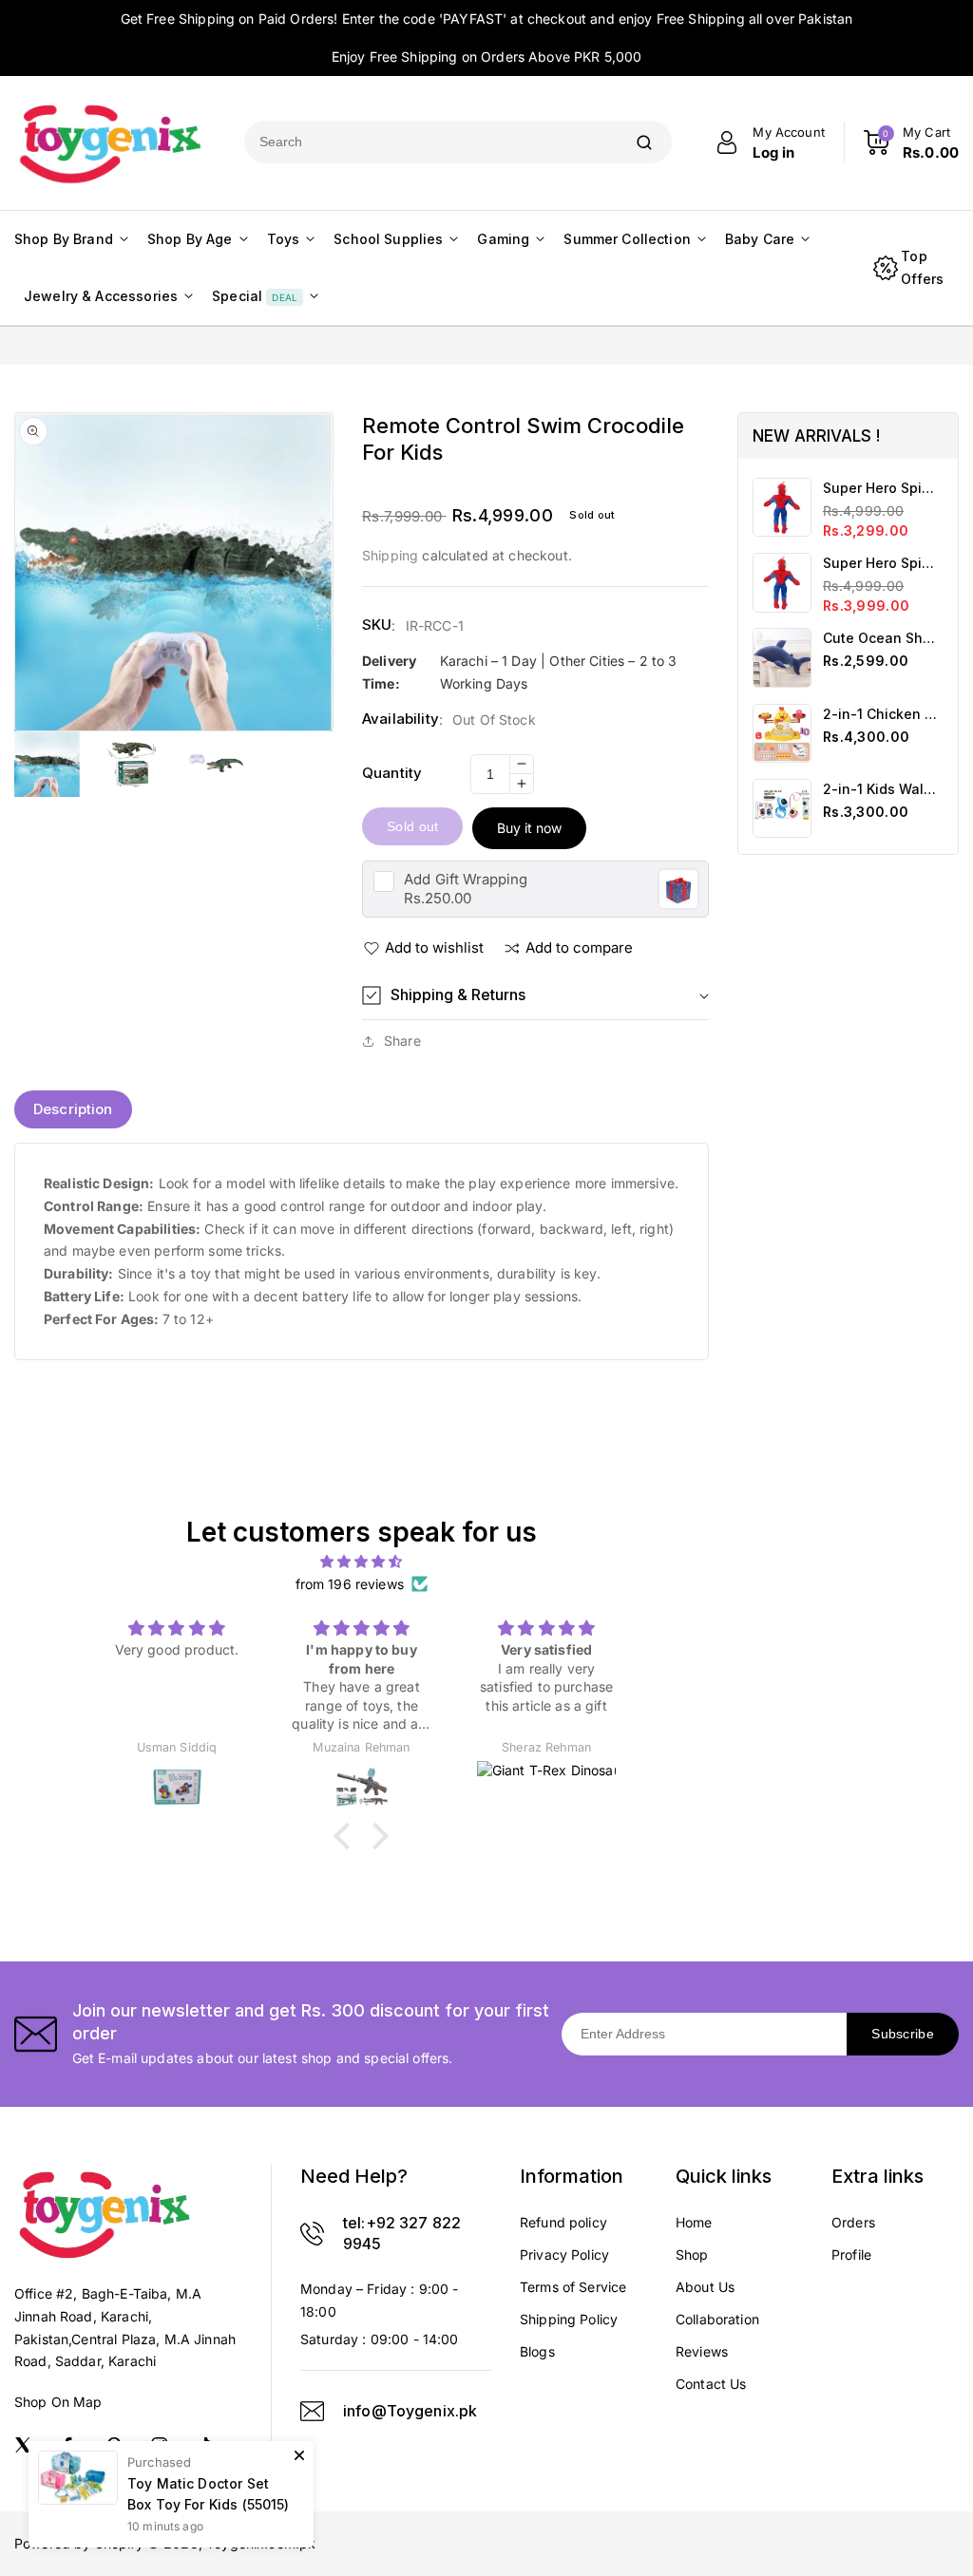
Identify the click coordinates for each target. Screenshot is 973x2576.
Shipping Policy (569, 2319)
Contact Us (711, 2384)
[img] (361, 1562)
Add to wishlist (434, 947)
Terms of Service (573, 2287)
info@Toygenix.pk (410, 2411)
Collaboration (717, 2319)
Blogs (537, 2351)
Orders (853, 2222)
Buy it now (529, 828)
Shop (692, 2254)
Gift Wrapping (466, 879)
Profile (851, 2254)
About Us (705, 2287)
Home (694, 2222)
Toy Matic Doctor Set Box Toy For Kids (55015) (209, 2494)
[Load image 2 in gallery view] (132, 764)
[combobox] (430, 142)
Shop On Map (58, 2402)
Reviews (702, 2351)
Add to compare (579, 947)
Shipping (390, 555)
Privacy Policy (564, 2254)
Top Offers (922, 267)
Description (73, 1109)
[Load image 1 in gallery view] (47, 764)
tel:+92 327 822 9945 (402, 2233)
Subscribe (903, 2034)
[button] (535, 995)
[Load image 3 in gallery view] (216, 764)
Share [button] (402, 1041)
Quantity (392, 773)
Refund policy (563, 2222)
